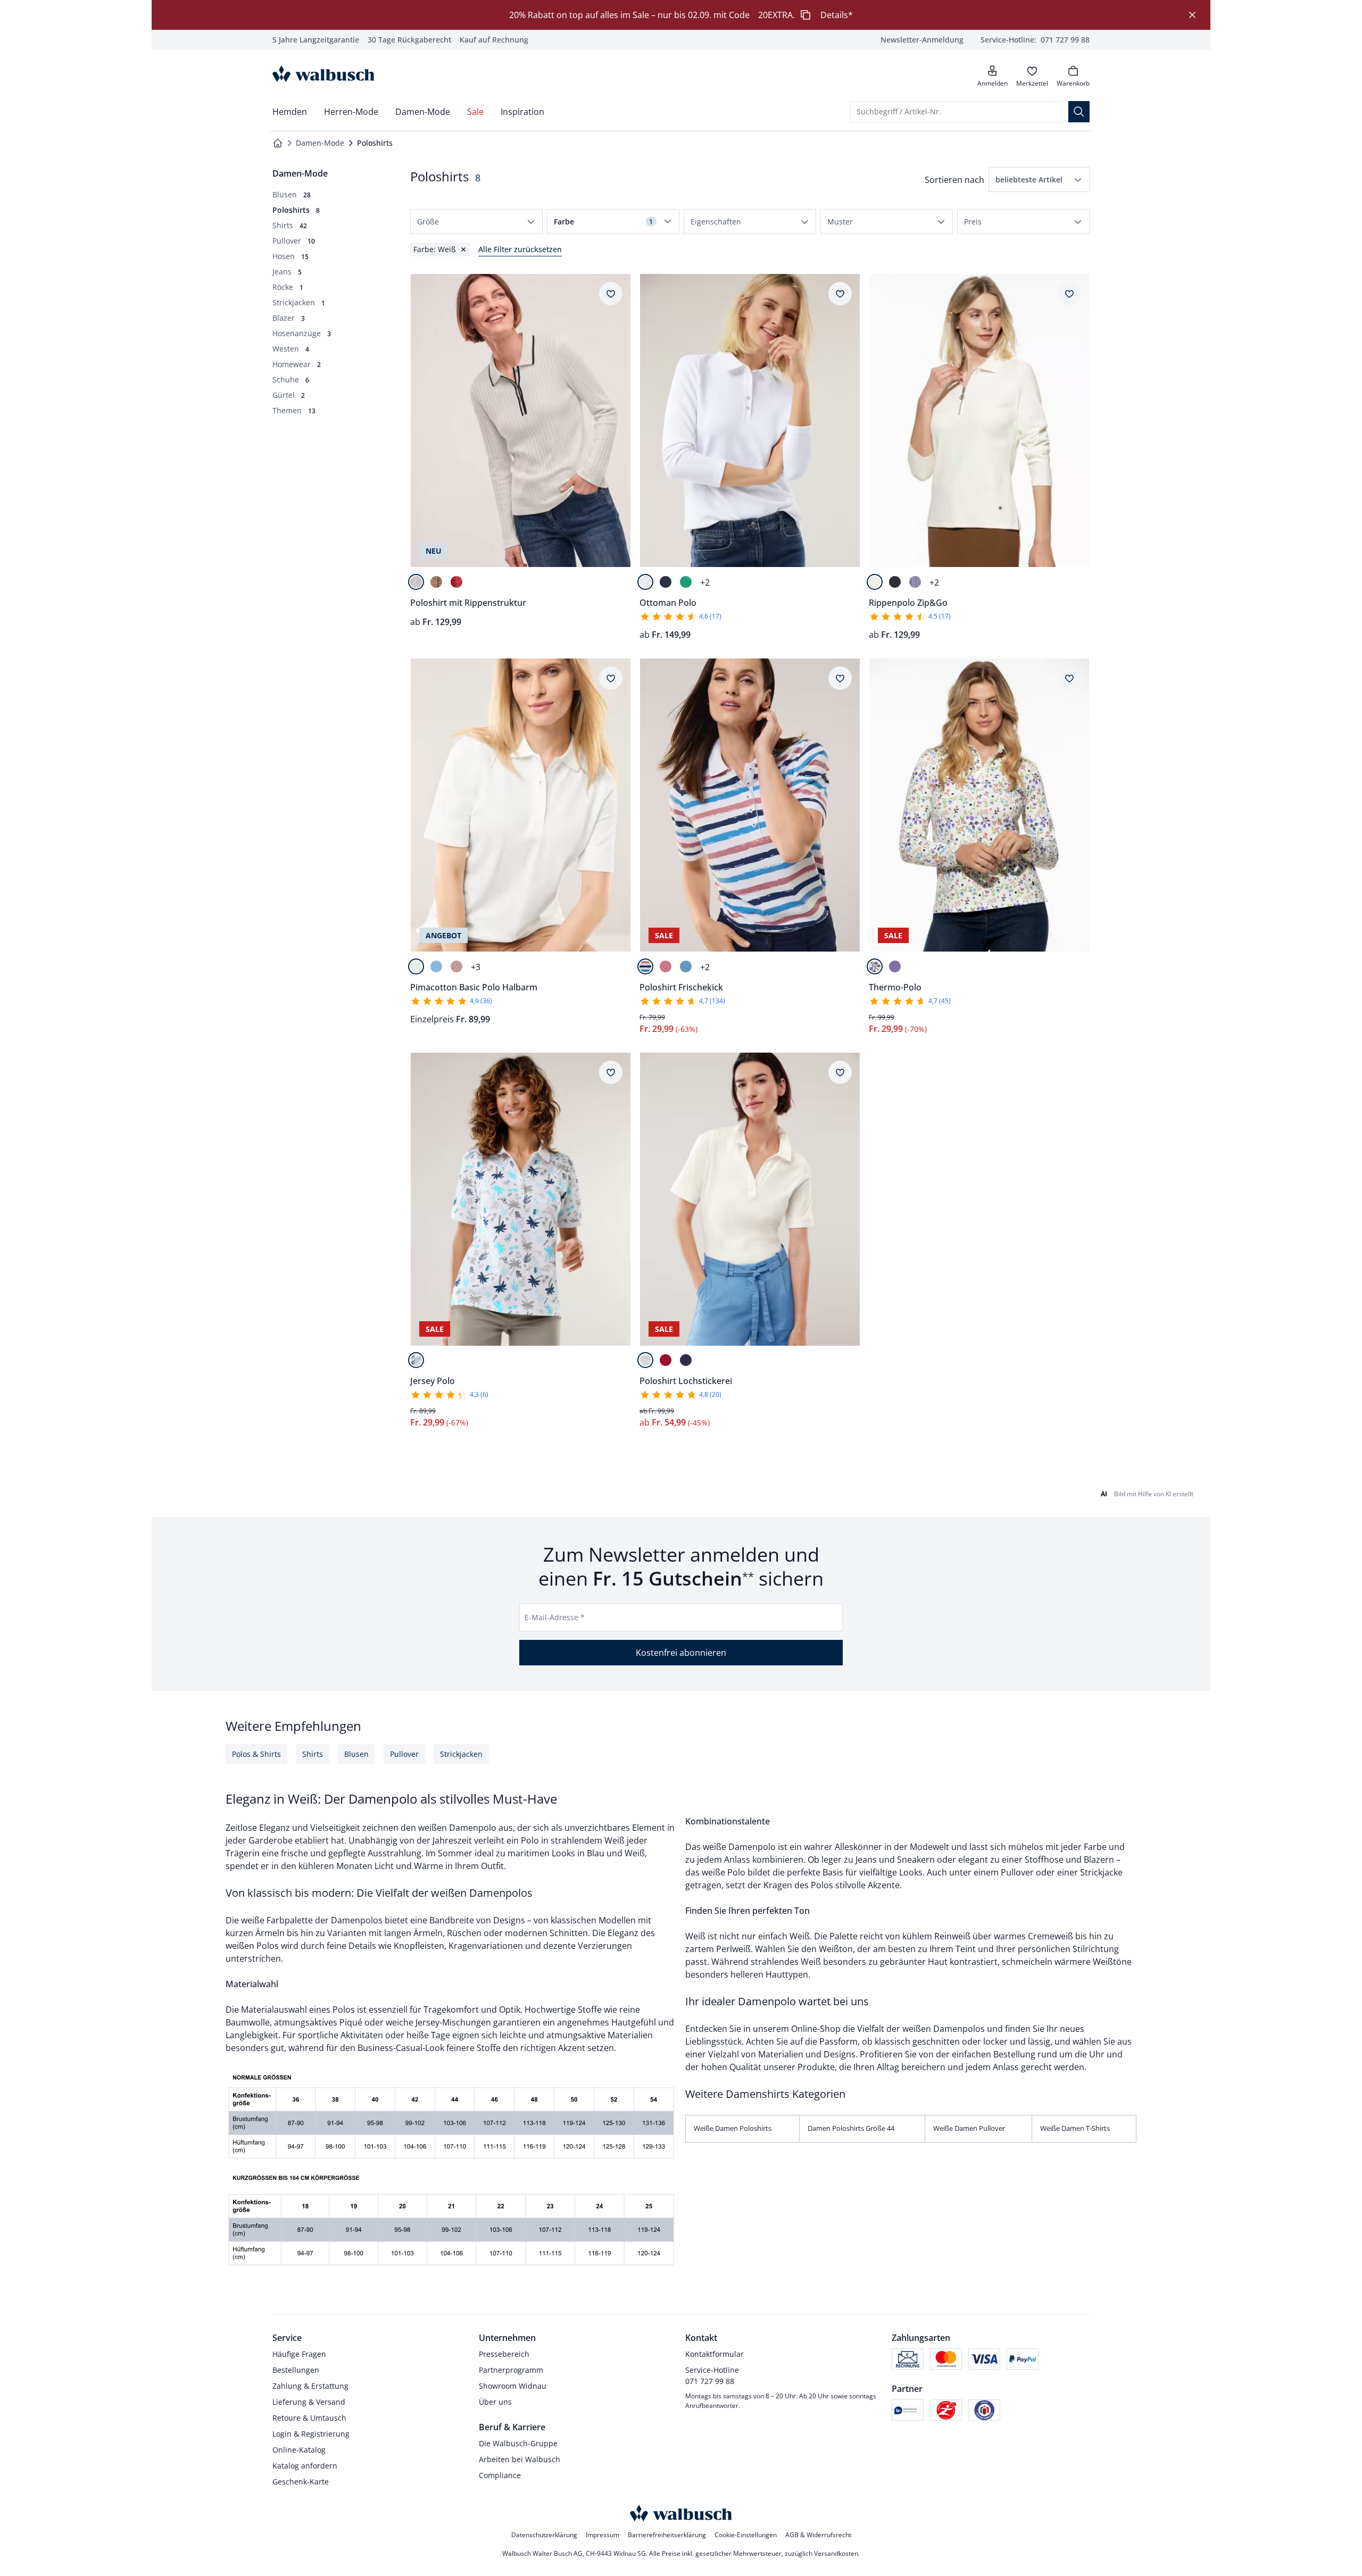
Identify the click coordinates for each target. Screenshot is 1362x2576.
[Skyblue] (436, 966)
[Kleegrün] (686, 582)
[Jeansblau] (686, 966)
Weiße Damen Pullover (969, 2128)
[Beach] (416, 1360)
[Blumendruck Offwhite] (875, 966)
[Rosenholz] (666, 966)
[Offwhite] (416, 582)
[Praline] (436, 582)
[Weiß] (645, 582)
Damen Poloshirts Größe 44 (851, 2128)
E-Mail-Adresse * (555, 1617)
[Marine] (666, 582)
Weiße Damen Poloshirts (733, 2128)
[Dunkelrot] (456, 582)
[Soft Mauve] (915, 582)
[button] (1039, 180)
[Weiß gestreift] (645, 966)
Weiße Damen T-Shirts (1075, 2128)
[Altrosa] (456, 966)
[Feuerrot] (666, 1360)
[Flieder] (895, 966)
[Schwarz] (895, 582)
